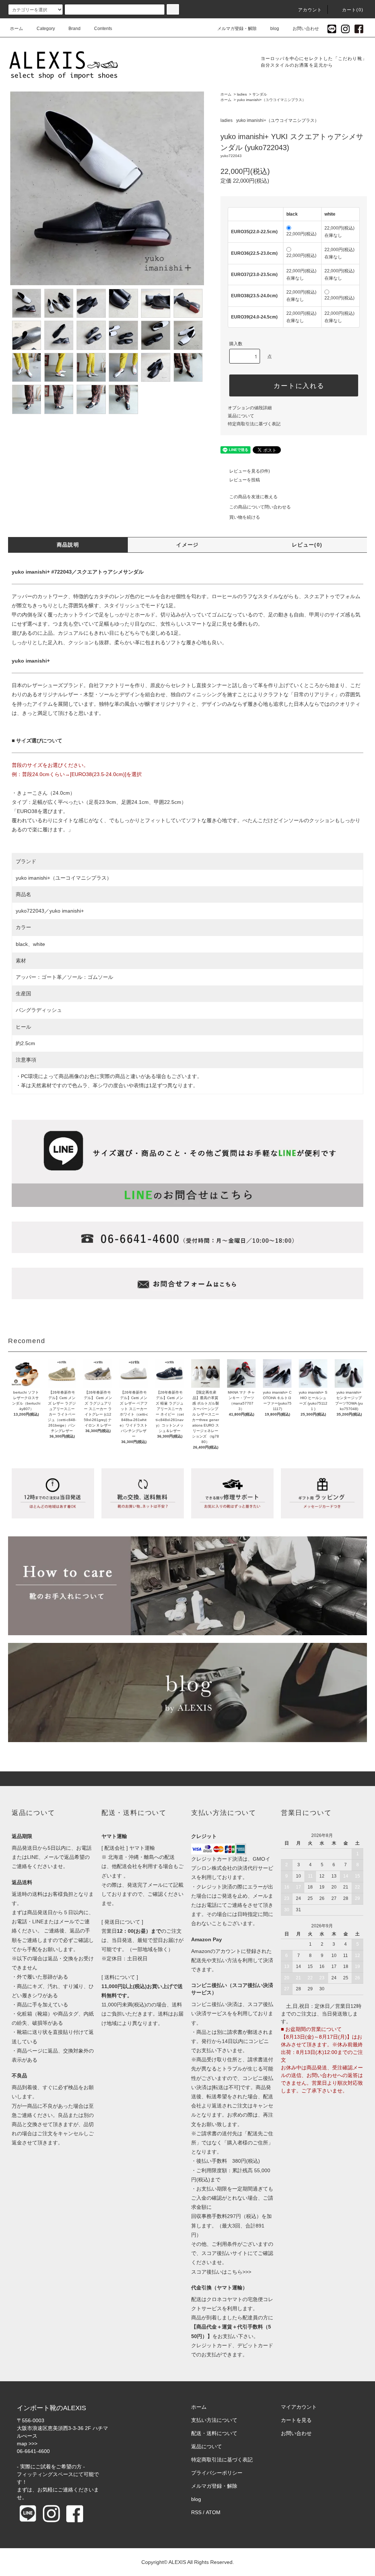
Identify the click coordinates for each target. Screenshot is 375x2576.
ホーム (16, 29)
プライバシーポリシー (217, 2473)
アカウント (310, 10)
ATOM (213, 2512)
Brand (75, 29)
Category (46, 29)
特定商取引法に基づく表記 (254, 424)
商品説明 (68, 545)
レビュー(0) (307, 545)
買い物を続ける (245, 517)
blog (275, 29)
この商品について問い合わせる (260, 507)
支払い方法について (214, 2420)
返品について (241, 416)
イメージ (187, 545)
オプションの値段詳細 (250, 408)
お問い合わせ (306, 29)
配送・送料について (214, 2433)
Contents (103, 29)
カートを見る (296, 2420)
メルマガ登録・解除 (237, 29)
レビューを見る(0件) (250, 471)
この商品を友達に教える (253, 497)
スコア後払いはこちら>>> (221, 2272)
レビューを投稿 (245, 480)
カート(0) (353, 10)
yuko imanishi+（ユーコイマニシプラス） (64, 878)
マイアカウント (299, 2407)
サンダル (260, 94)
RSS (196, 2512)
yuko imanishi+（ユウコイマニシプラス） (271, 100)
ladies (242, 94)
